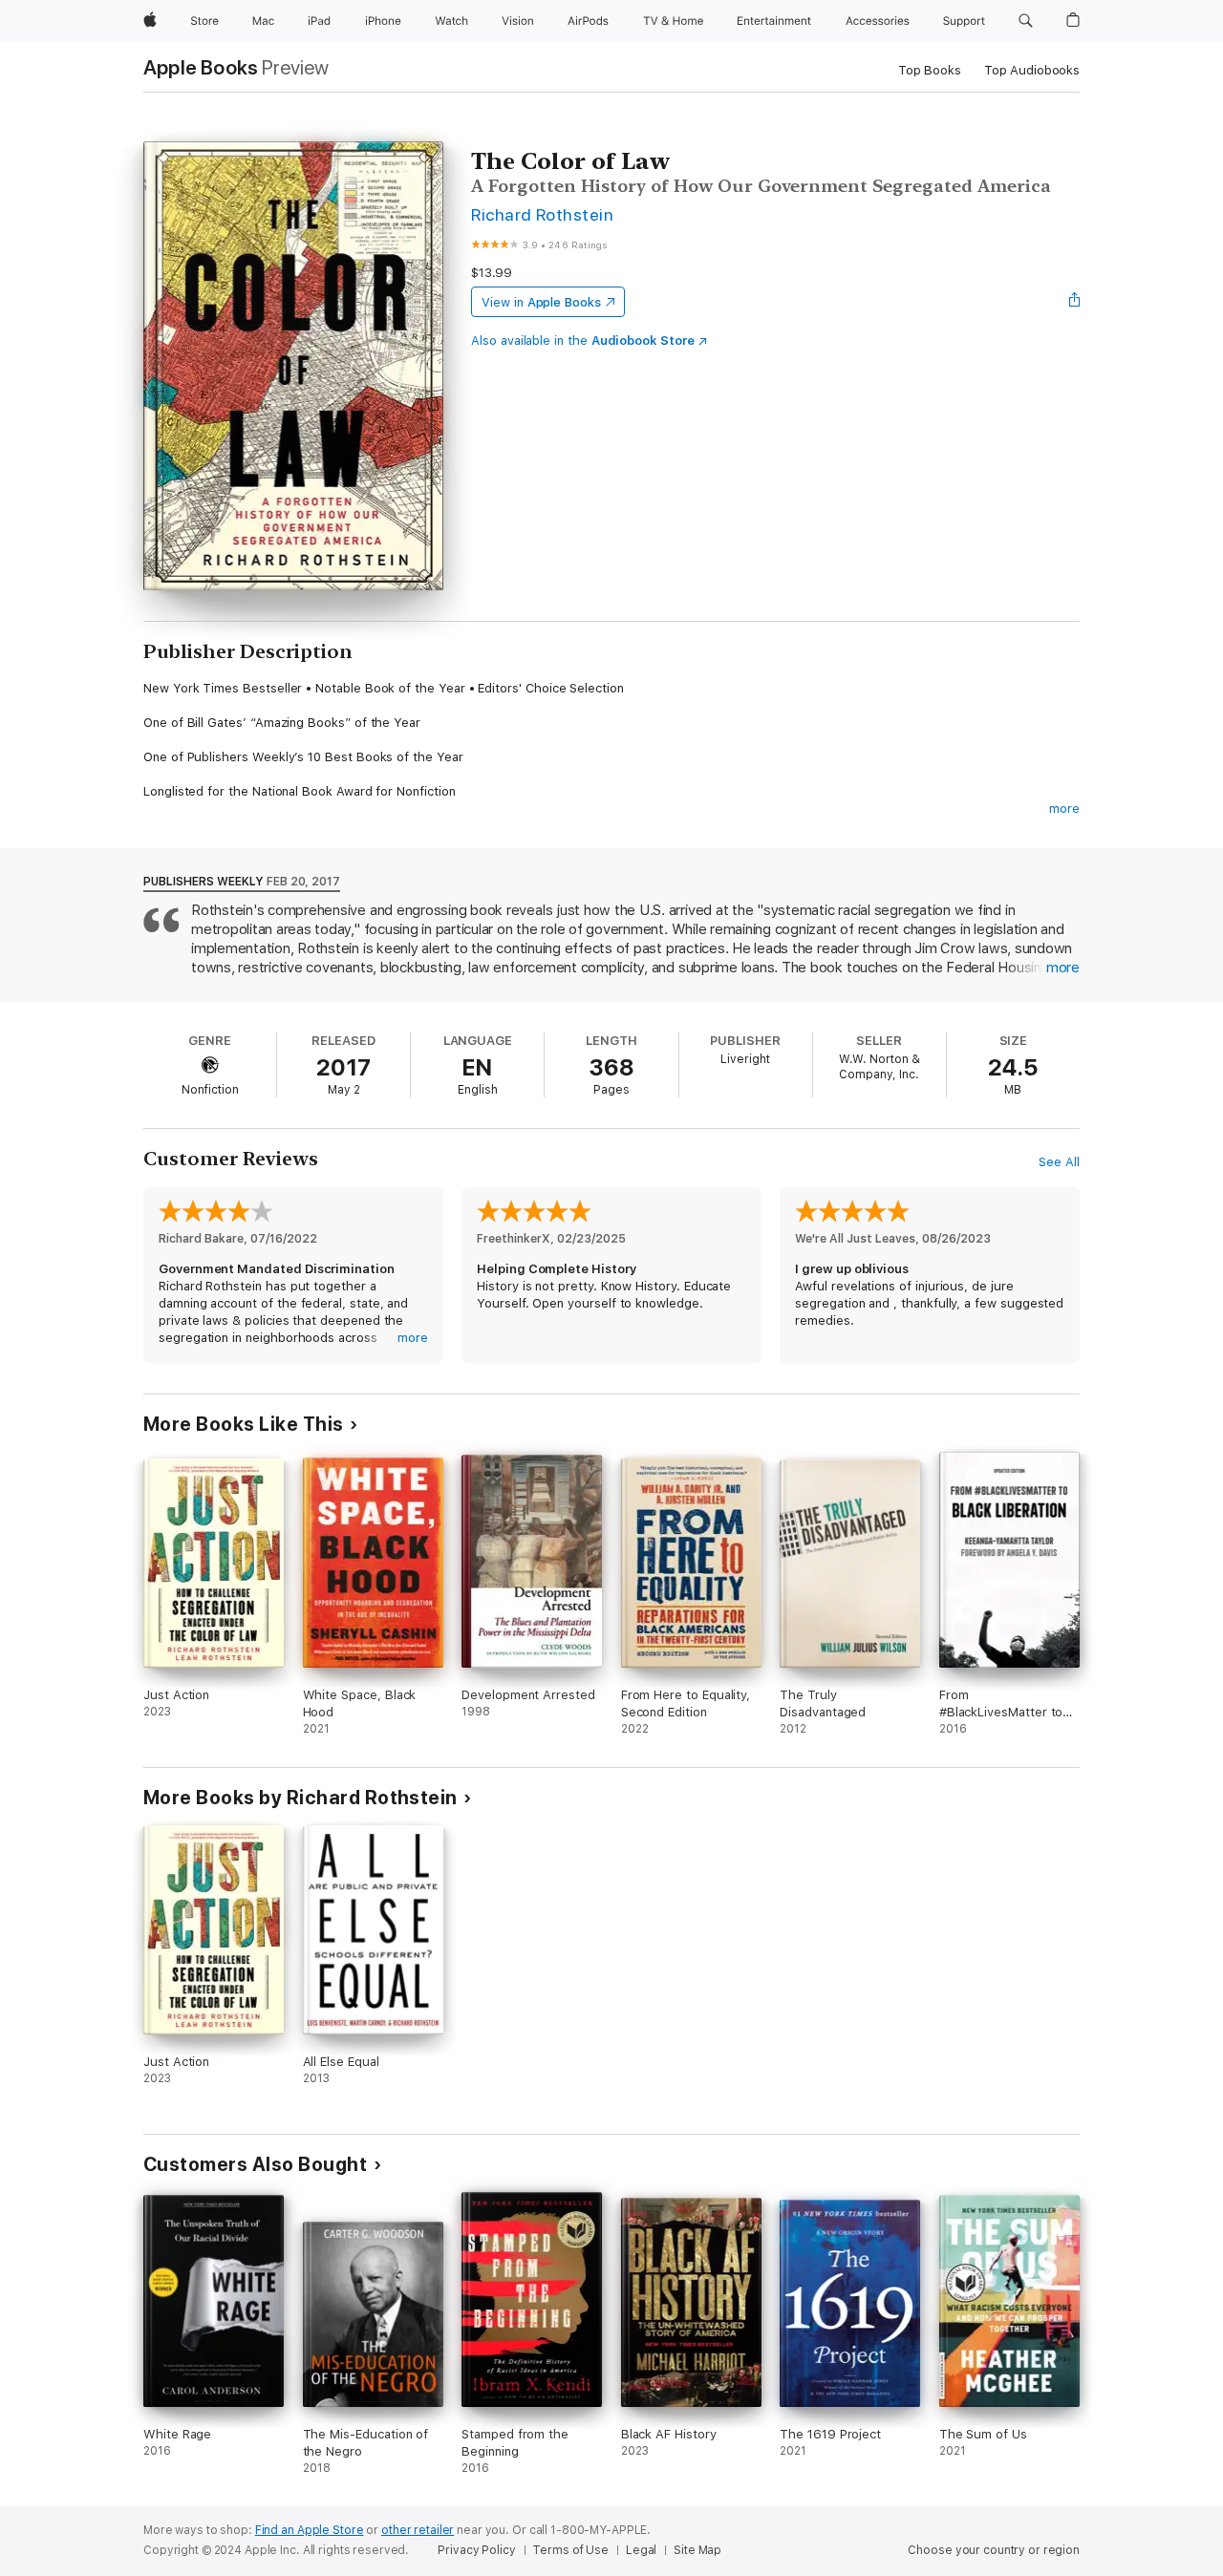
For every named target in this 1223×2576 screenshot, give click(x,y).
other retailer (418, 2530)
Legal (641, 2550)
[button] (1026, 21)
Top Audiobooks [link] (1032, 70)
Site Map (697, 2550)
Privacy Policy (476, 2550)
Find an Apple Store (310, 2530)
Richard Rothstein (542, 214)
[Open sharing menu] (1075, 302)
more (1064, 809)
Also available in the (583, 341)
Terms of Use (570, 2550)
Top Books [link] (930, 70)
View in (541, 302)
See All (1059, 1162)
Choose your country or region (994, 2550)
